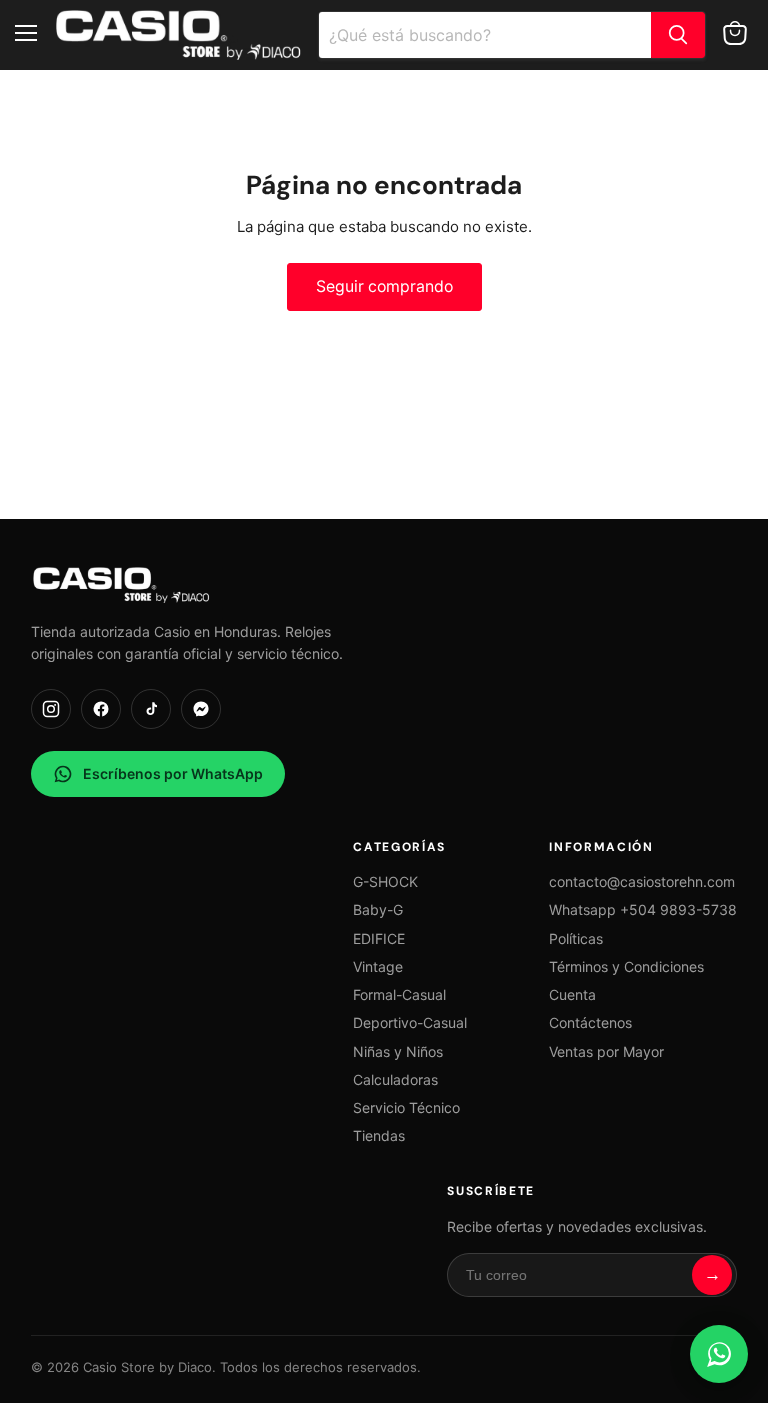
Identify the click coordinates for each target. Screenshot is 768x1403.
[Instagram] (51, 709)
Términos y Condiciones (626, 966)
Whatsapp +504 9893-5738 (643, 909)
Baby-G (378, 909)
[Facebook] (101, 709)
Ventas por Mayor (606, 1051)
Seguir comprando (384, 286)
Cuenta (572, 994)
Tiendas (379, 1135)
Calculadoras (395, 1079)
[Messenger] (201, 709)
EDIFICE (379, 938)
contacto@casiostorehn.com (642, 881)
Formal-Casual (399, 994)
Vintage (378, 966)
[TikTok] (151, 709)
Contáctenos (590, 1022)
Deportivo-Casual (410, 1022)
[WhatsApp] (719, 1354)
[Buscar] (678, 35)
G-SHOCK (385, 881)
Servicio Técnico (406, 1107)
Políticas (576, 938)
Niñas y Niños (398, 1051)
